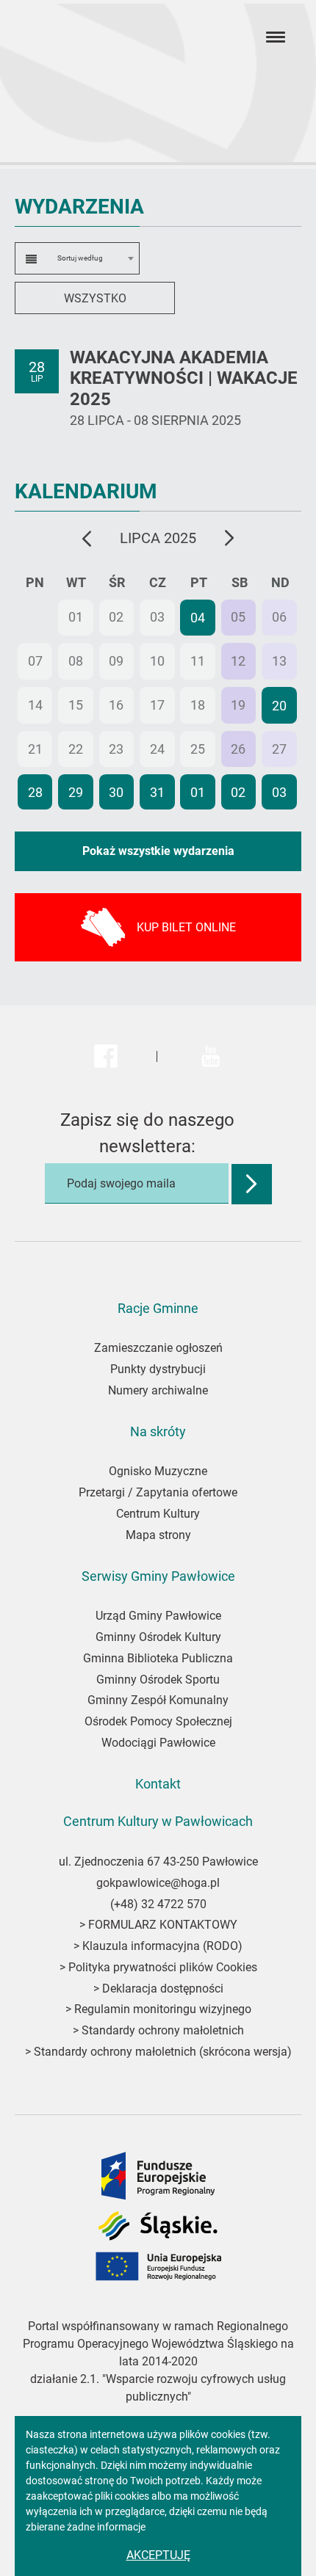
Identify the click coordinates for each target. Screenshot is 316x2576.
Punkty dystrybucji (158, 1369)
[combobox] (77, 258)
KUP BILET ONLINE (186, 927)
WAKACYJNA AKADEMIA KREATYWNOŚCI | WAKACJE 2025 (184, 379)
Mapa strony (158, 1535)
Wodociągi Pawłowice (158, 1743)
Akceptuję (158, 2555)
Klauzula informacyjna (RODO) (162, 1946)
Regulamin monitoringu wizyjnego (163, 2009)
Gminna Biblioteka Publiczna (158, 1658)
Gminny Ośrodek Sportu (158, 1680)
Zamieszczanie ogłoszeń (158, 1348)
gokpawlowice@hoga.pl (158, 1883)
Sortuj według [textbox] (80, 258)
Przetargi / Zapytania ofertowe (158, 1492)
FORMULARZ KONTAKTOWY (163, 1925)
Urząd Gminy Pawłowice (158, 1616)
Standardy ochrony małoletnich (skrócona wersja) (163, 2052)
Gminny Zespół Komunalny (158, 1700)
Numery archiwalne (158, 1390)
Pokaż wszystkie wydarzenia (158, 851)
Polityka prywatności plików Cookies (163, 1967)
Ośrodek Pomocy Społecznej (158, 1721)
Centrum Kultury (158, 1514)
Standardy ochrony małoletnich (161, 2030)
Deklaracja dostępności (163, 1989)
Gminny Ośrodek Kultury (158, 1637)
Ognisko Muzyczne (158, 1471)
